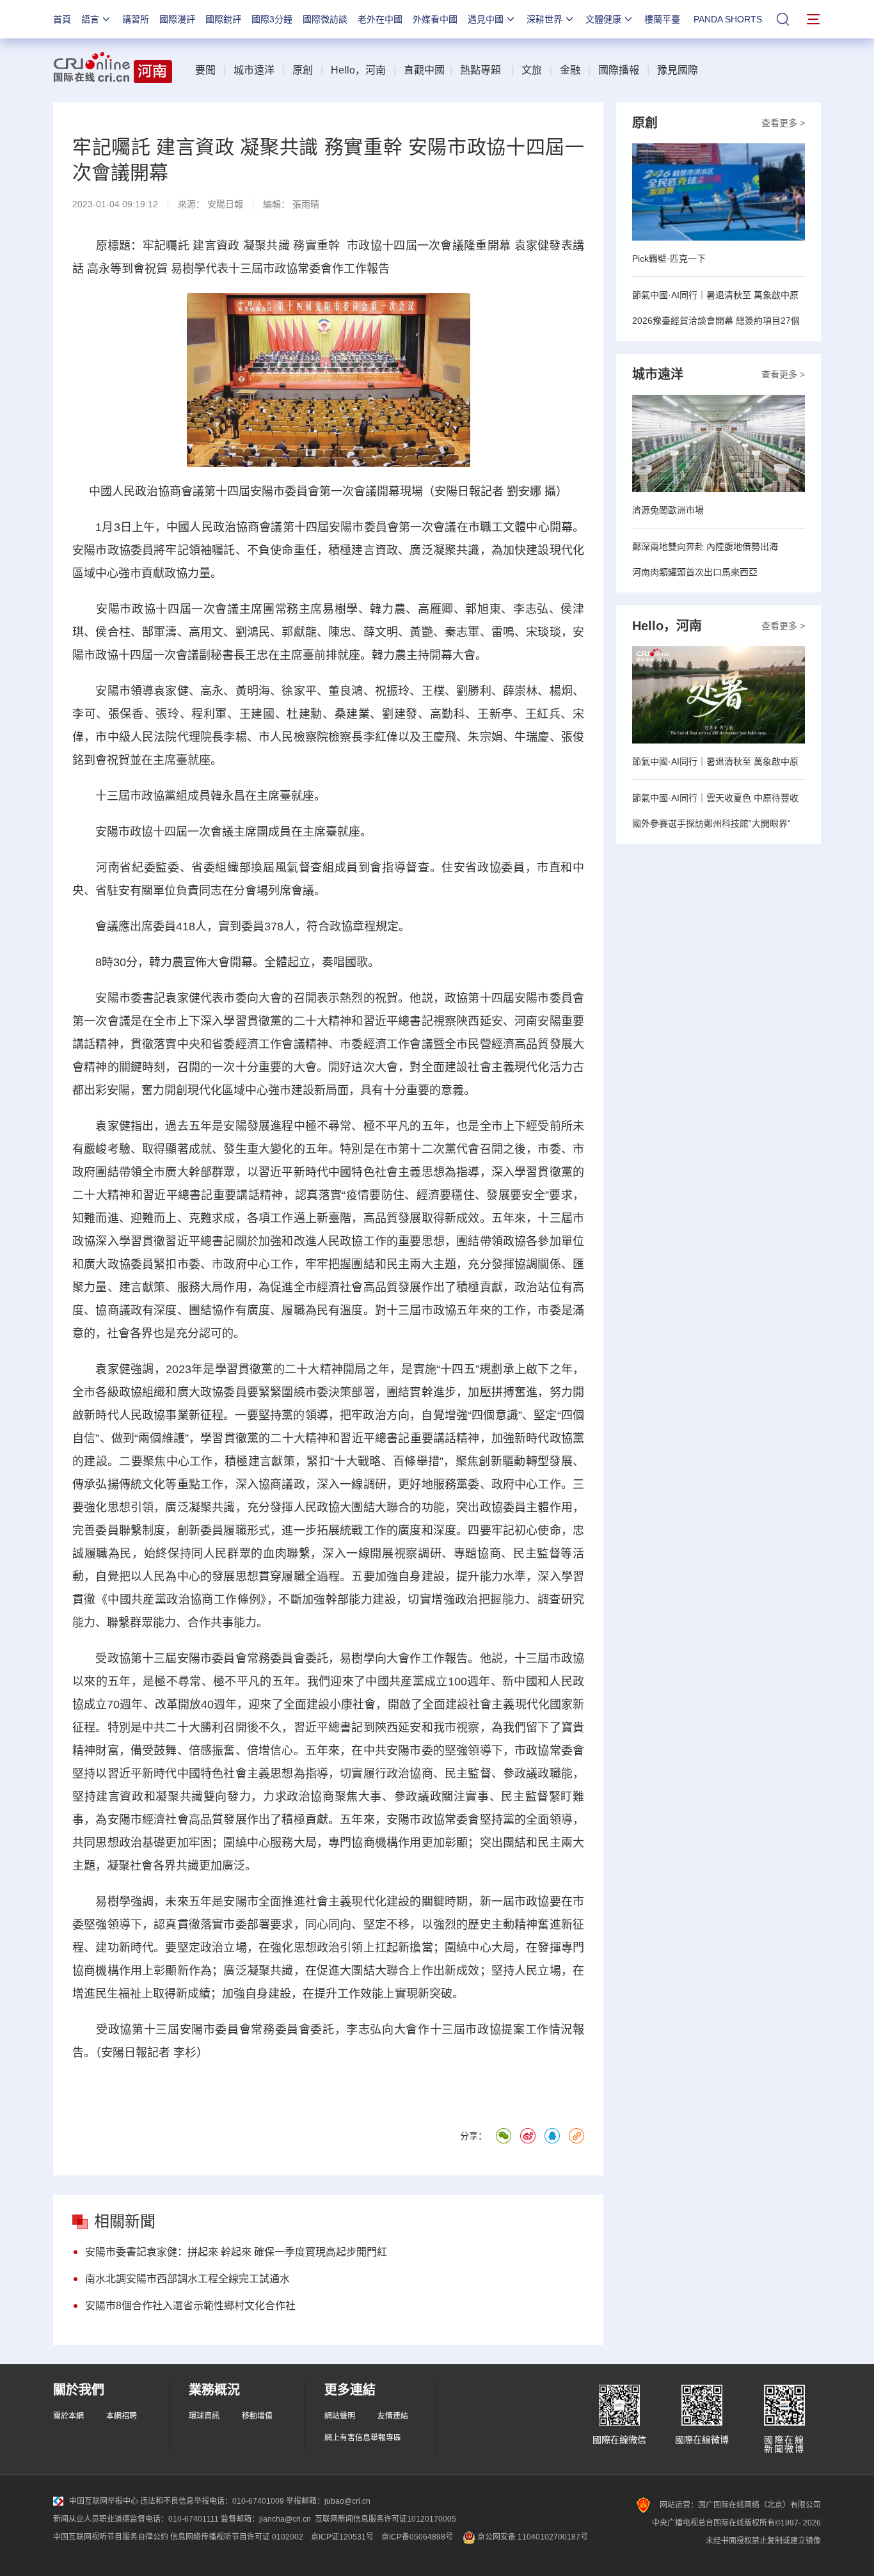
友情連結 (393, 2416)
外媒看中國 (435, 19)
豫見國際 (678, 70)
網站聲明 (340, 2416)
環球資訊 (204, 2416)
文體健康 (603, 19)
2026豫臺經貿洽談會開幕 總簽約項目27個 (716, 321)
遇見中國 (486, 19)
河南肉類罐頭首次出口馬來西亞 (695, 572)
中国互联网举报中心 (104, 2501)
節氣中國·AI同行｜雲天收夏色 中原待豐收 (715, 798)
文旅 (532, 70)
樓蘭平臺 (662, 19)
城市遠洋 (254, 70)
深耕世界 (544, 19)
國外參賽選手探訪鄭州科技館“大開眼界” (711, 823)
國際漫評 (177, 19)
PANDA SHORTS (728, 19)
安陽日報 (225, 204)
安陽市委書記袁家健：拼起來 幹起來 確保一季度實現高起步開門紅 (236, 2252)
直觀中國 (424, 70)
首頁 (62, 19)
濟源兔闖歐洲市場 (668, 510)
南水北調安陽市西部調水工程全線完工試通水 (187, 2279)
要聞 (205, 70)
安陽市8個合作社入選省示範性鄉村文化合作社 (190, 2306)
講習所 (136, 19)
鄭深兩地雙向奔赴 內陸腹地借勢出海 (705, 546)
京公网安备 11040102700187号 (532, 2537)
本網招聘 (122, 2416)
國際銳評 (223, 19)
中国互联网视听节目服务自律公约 (111, 2537)
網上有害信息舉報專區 (363, 2438)
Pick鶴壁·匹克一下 (669, 258)
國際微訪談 (325, 19)
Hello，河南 (358, 70)
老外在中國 (380, 19)
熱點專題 (481, 70)
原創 (303, 70)
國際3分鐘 (272, 19)
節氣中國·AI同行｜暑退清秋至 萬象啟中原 (715, 295)
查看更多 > (783, 123)
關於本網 (68, 2416)
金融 (570, 70)
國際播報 (619, 70)
